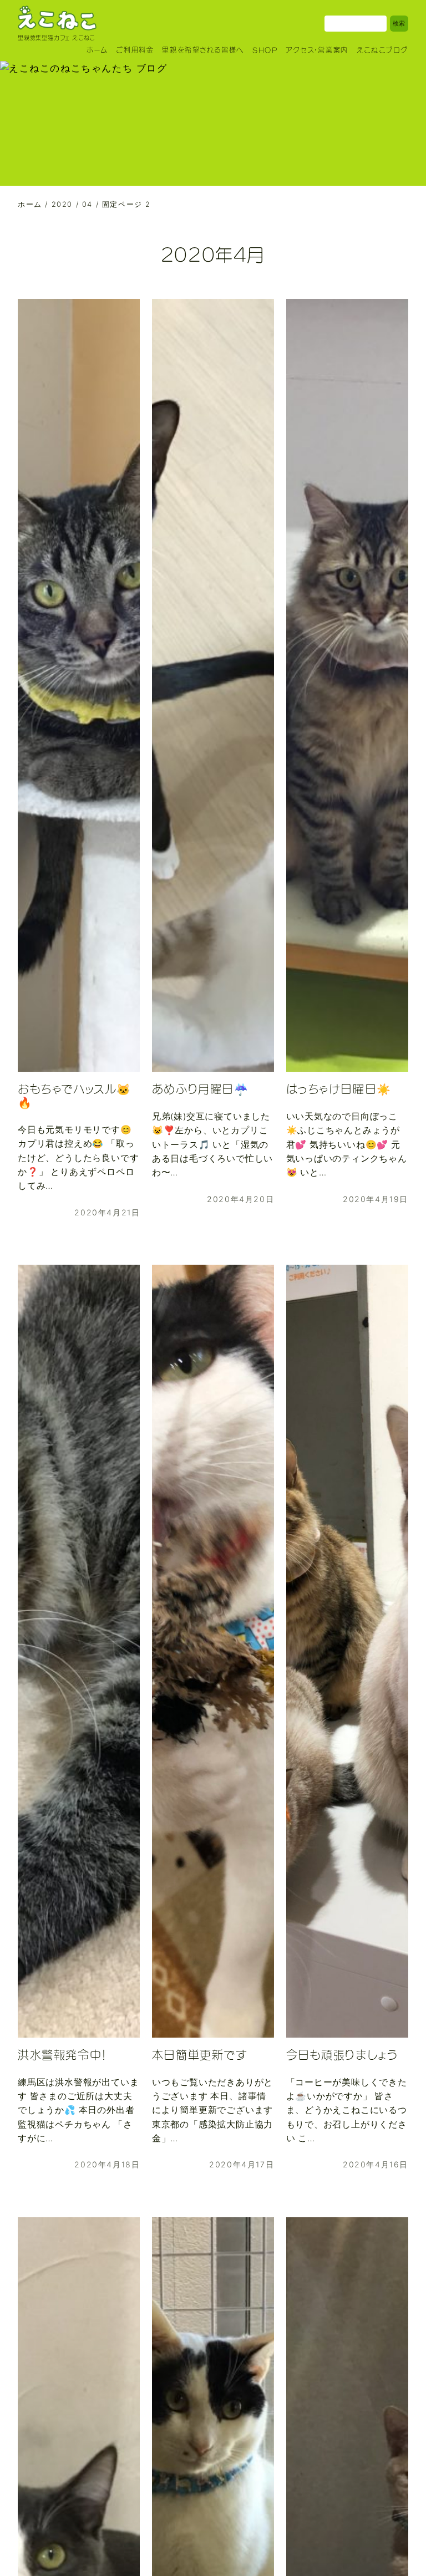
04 (87, 204)
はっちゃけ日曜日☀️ (339, 1089)
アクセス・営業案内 (317, 50)
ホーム (97, 50)
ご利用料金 (135, 50)
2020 (62, 204)
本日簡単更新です (200, 2055)
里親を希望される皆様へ (203, 50)
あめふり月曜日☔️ (201, 1089)
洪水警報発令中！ (62, 2055)
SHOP (265, 50)
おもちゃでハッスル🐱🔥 (75, 1096)
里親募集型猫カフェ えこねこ (56, 38)
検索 (399, 23)
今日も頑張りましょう (342, 2055)
